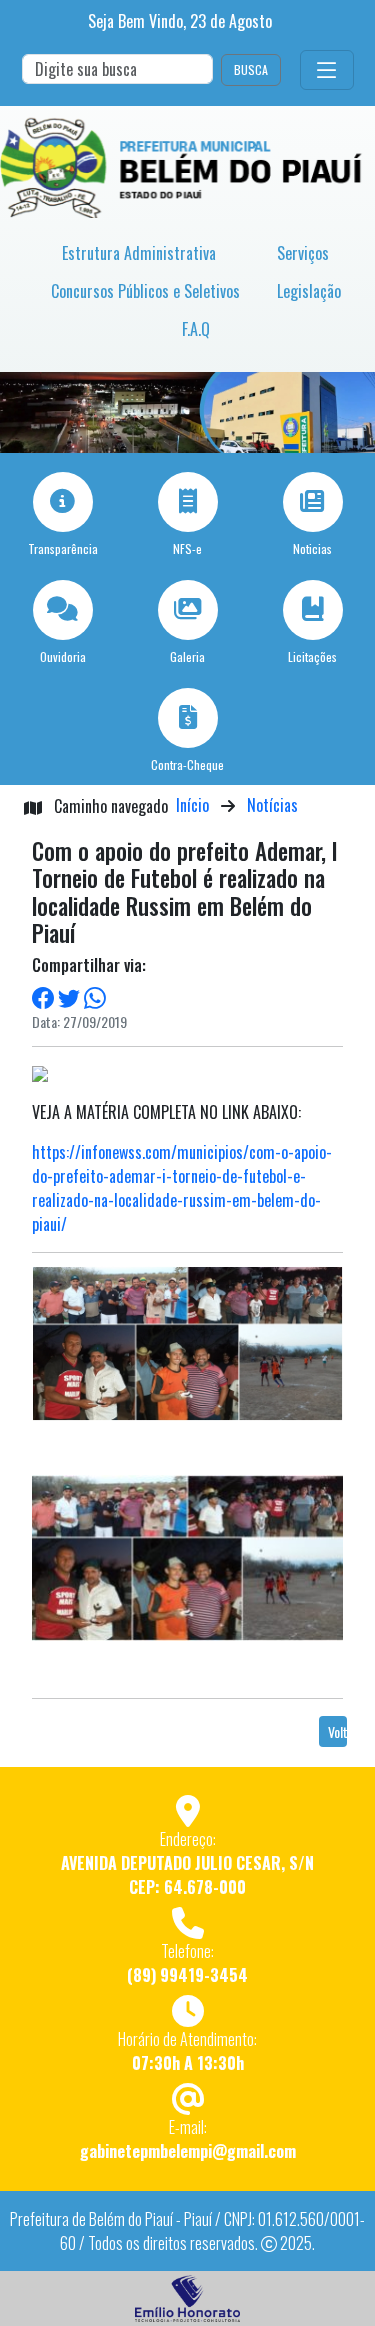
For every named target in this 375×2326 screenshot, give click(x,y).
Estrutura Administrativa (139, 253)
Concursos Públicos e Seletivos (145, 291)
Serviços (303, 253)
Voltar (337, 1731)
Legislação (309, 291)
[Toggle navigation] (327, 70)
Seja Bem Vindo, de (180, 21)
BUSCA (251, 69)
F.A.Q (196, 329)
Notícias (272, 805)
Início (192, 805)
